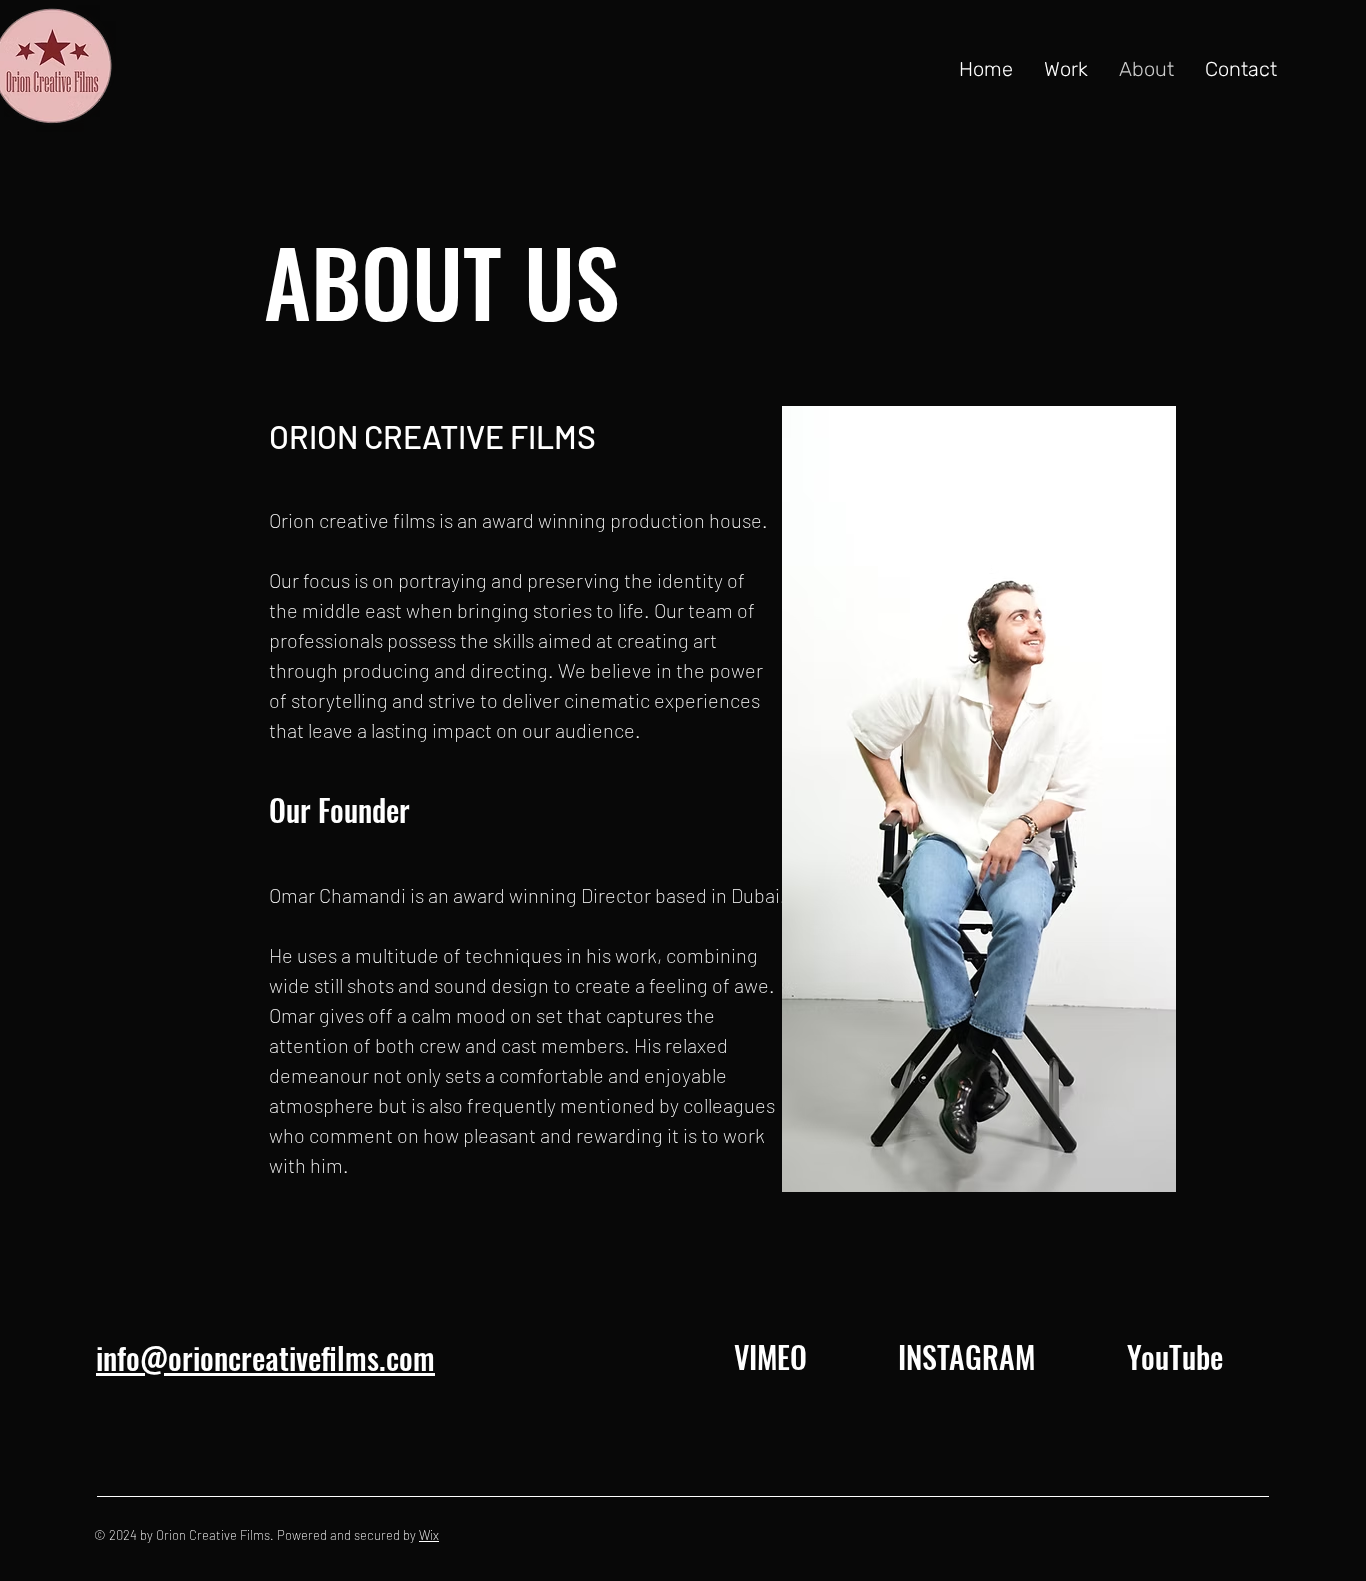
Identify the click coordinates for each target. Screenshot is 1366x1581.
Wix (429, 1535)
